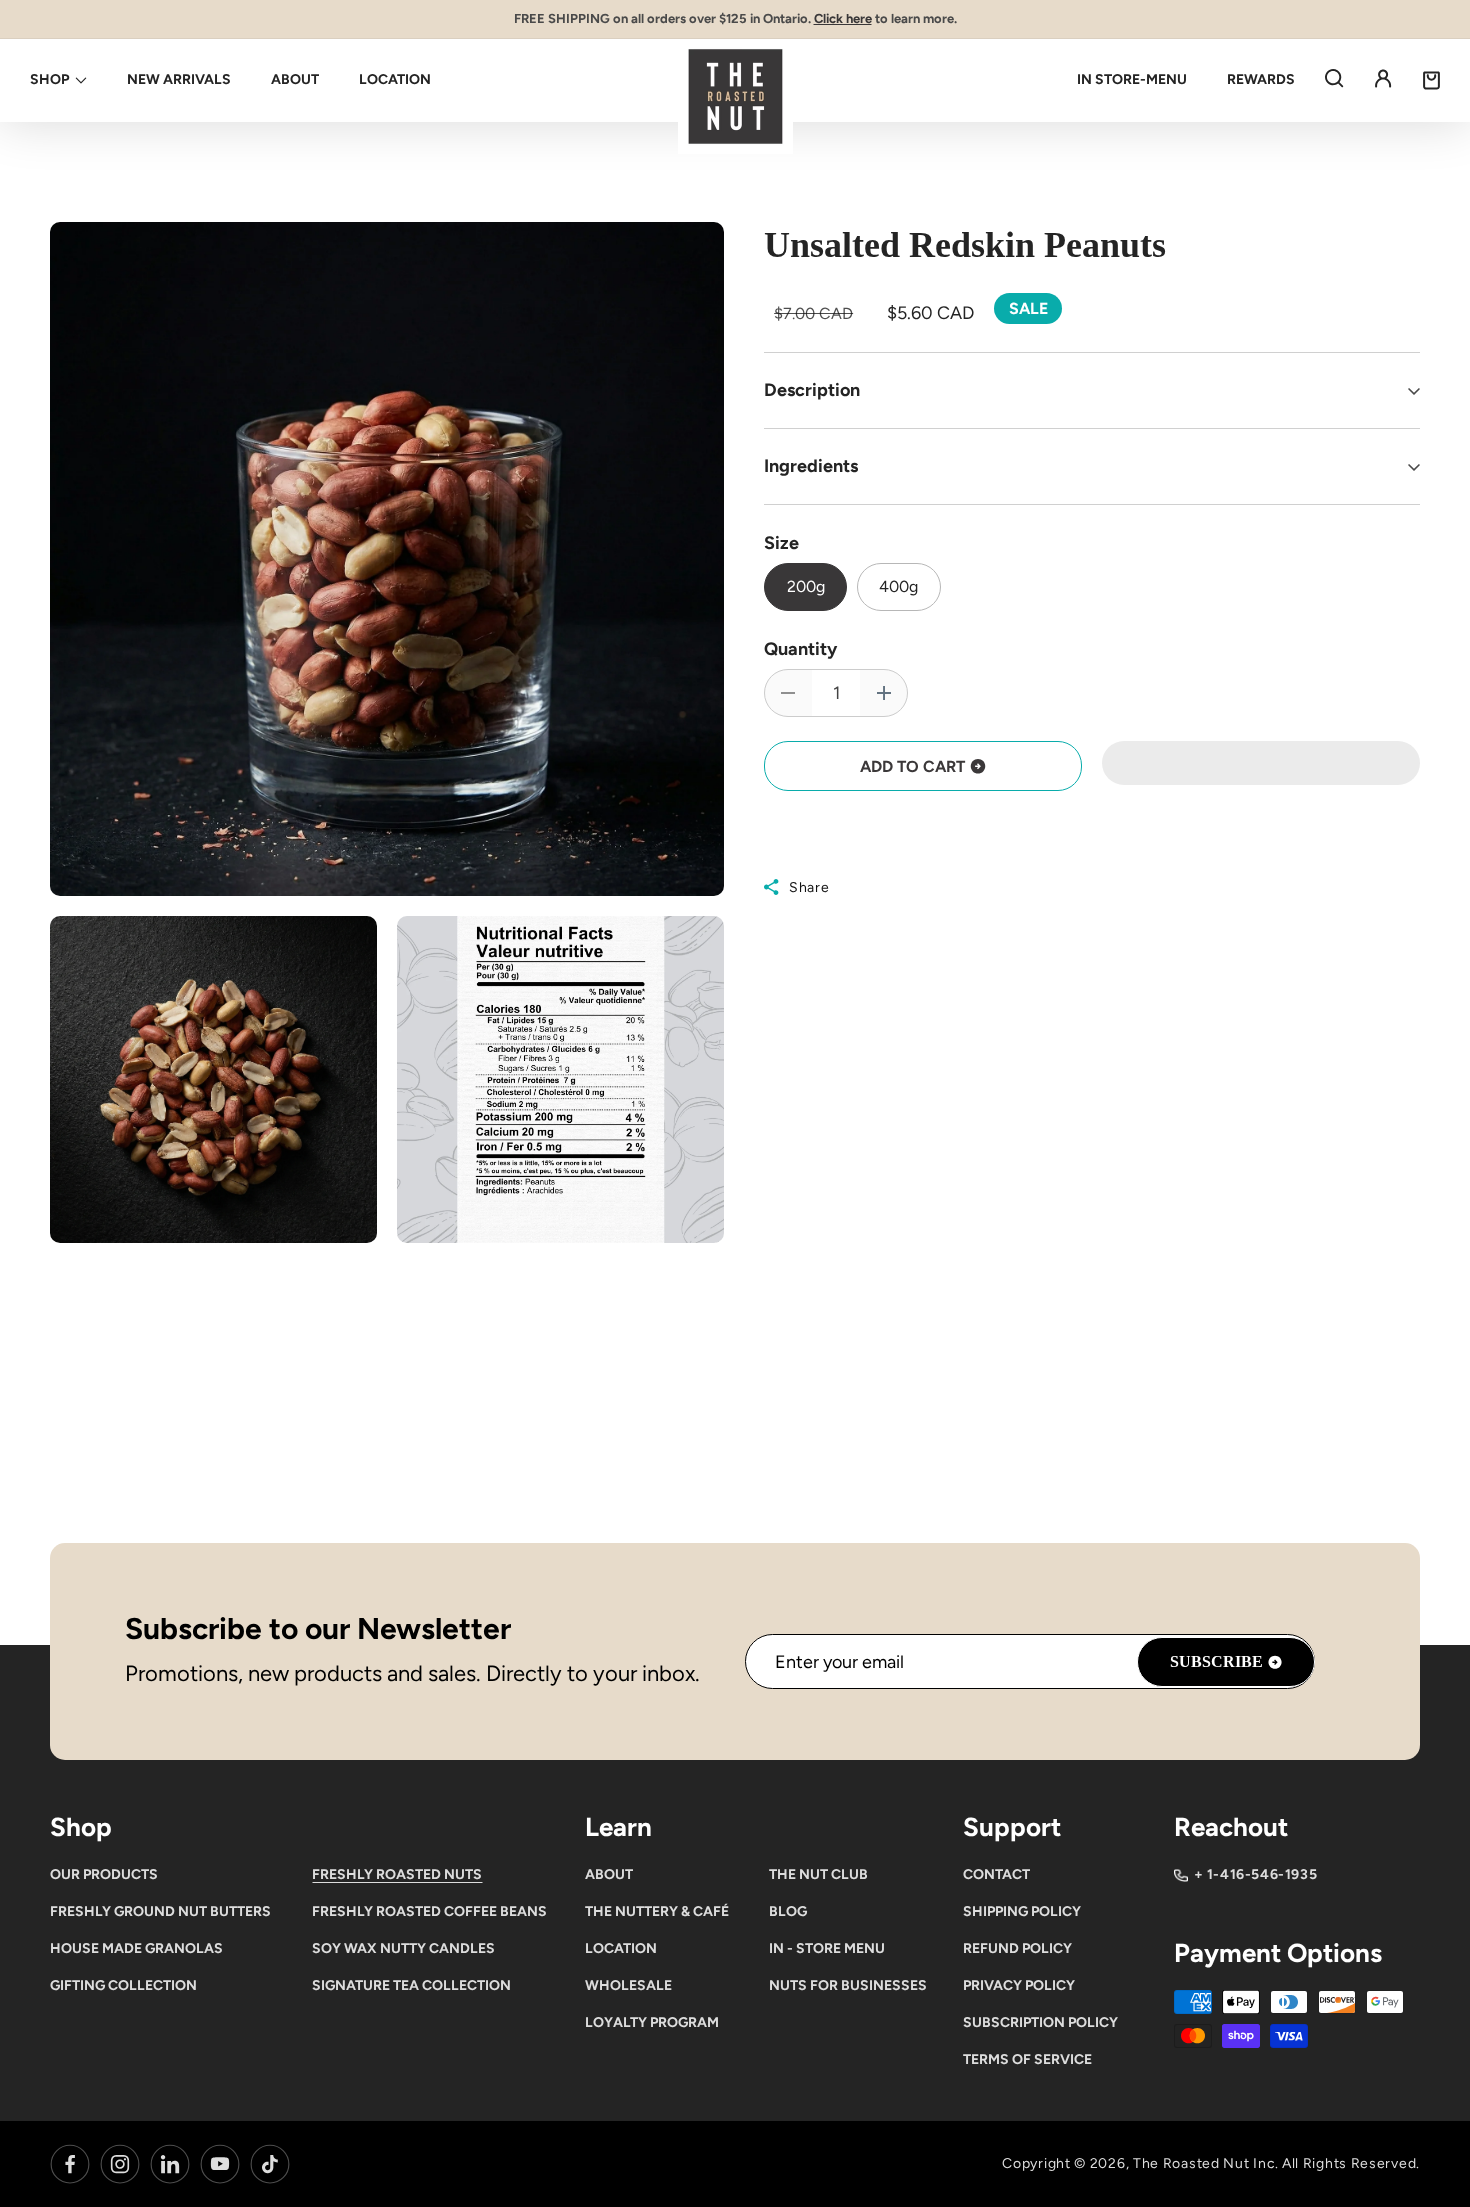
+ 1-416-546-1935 (1256, 1874)
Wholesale (628, 1985)
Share (809, 887)
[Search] (1334, 78)
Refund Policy (1017, 1948)
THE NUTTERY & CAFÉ (657, 1911)
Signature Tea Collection (411, 1985)
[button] (1261, 764)
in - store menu (827, 1948)
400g (898, 586)
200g (806, 586)
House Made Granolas (136, 1948)
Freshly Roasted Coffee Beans (429, 1911)
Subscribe (1216, 1661)
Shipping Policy (1022, 1911)
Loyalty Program (652, 2022)
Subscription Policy (1040, 2022)
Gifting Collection (123, 1985)
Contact (996, 1874)
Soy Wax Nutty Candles (403, 1948)
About (609, 1874)
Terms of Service (1027, 2059)
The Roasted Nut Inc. (1206, 2163)
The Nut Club (818, 1874)
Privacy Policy (1019, 1985)
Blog (788, 1911)
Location (621, 1948)
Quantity (800, 649)
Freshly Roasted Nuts (397, 1874)
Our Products (104, 1874)
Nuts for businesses (848, 1985)
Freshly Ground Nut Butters (160, 1911)
